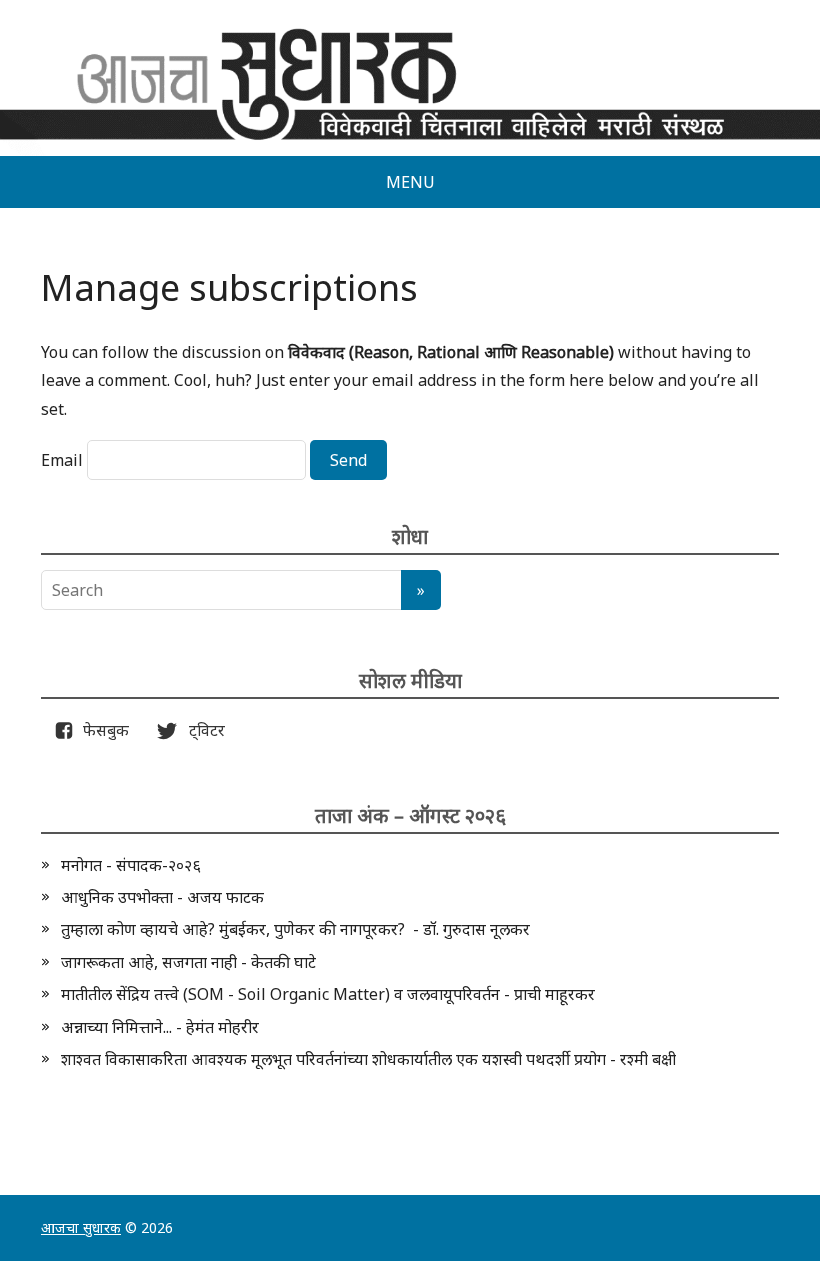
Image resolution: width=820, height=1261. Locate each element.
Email (62, 460)
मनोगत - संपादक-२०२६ (131, 865)
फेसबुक (102, 730)
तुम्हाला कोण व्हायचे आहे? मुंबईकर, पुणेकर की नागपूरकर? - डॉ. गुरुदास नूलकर (295, 929)
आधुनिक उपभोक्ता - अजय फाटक (162, 897)
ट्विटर (201, 730)
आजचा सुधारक (81, 1227)
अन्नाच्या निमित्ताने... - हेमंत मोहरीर (160, 1027)
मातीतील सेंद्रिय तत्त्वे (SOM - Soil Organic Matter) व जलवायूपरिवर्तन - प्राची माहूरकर (328, 994)
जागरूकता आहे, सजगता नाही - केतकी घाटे (188, 962)
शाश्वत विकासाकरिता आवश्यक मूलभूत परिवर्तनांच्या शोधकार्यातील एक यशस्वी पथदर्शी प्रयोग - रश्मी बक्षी (368, 1059)
